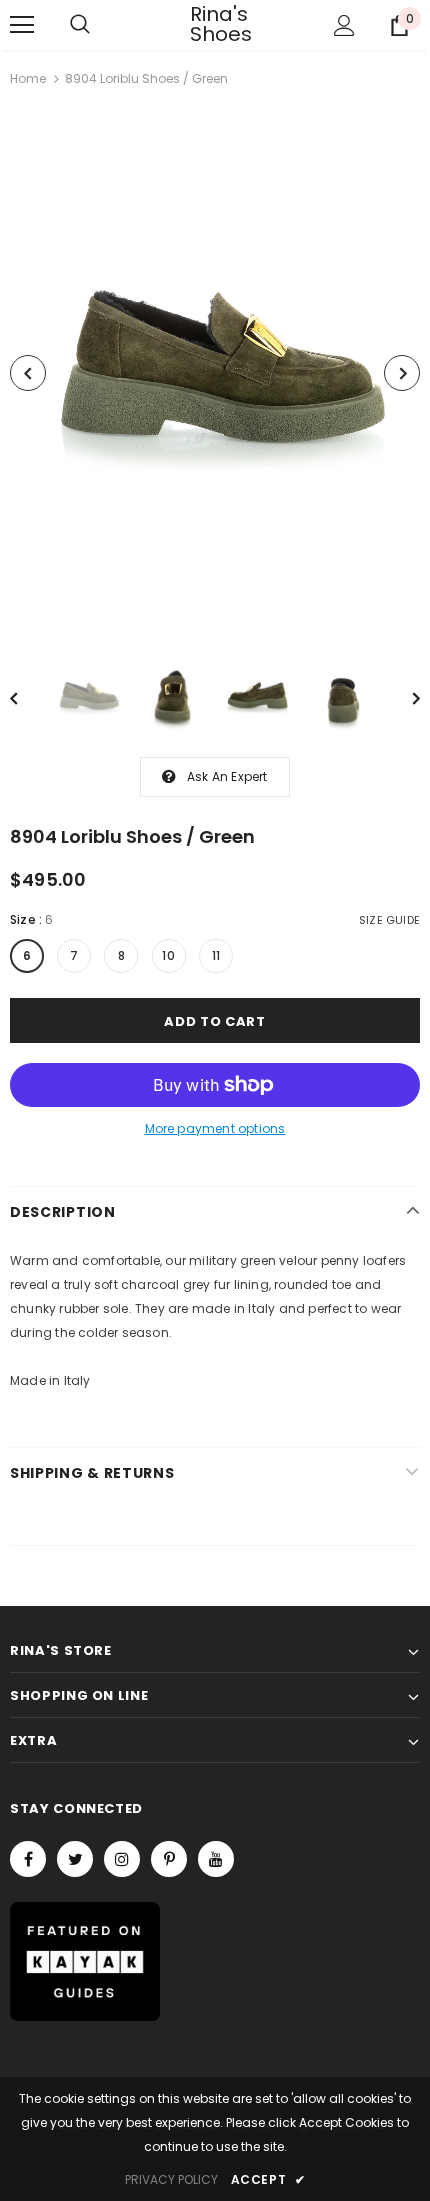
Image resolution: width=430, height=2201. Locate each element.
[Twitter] (75, 1859)
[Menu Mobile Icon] (22, 25)
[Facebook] (28, 1859)
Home (28, 78)
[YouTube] (216, 1859)
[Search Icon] (80, 25)
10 (168, 955)
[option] (215, 373)
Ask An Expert (227, 776)
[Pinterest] (169, 1859)
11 (216, 955)
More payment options (215, 1128)
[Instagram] (122, 1859)
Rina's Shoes (215, 24)
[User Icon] (344, 25)
